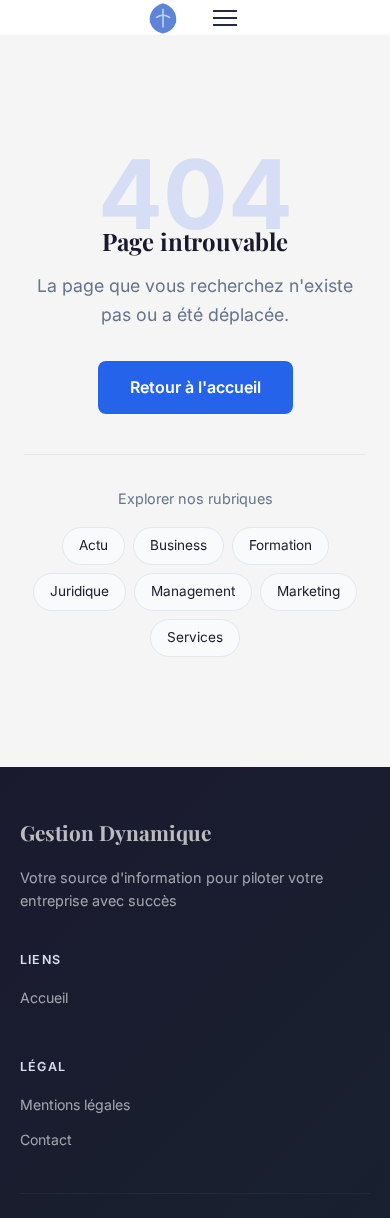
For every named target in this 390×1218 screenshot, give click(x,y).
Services (195, 637)
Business (178, 545)
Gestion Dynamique (115, 832)
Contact (46, 1139)
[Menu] (225, 18)
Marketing (308, 591)
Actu (93, 545)
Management (193, 591)
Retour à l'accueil (195, 387)
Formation (280, 545)
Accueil (44, 997)
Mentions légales (75, 1104)
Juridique (79, 591)
